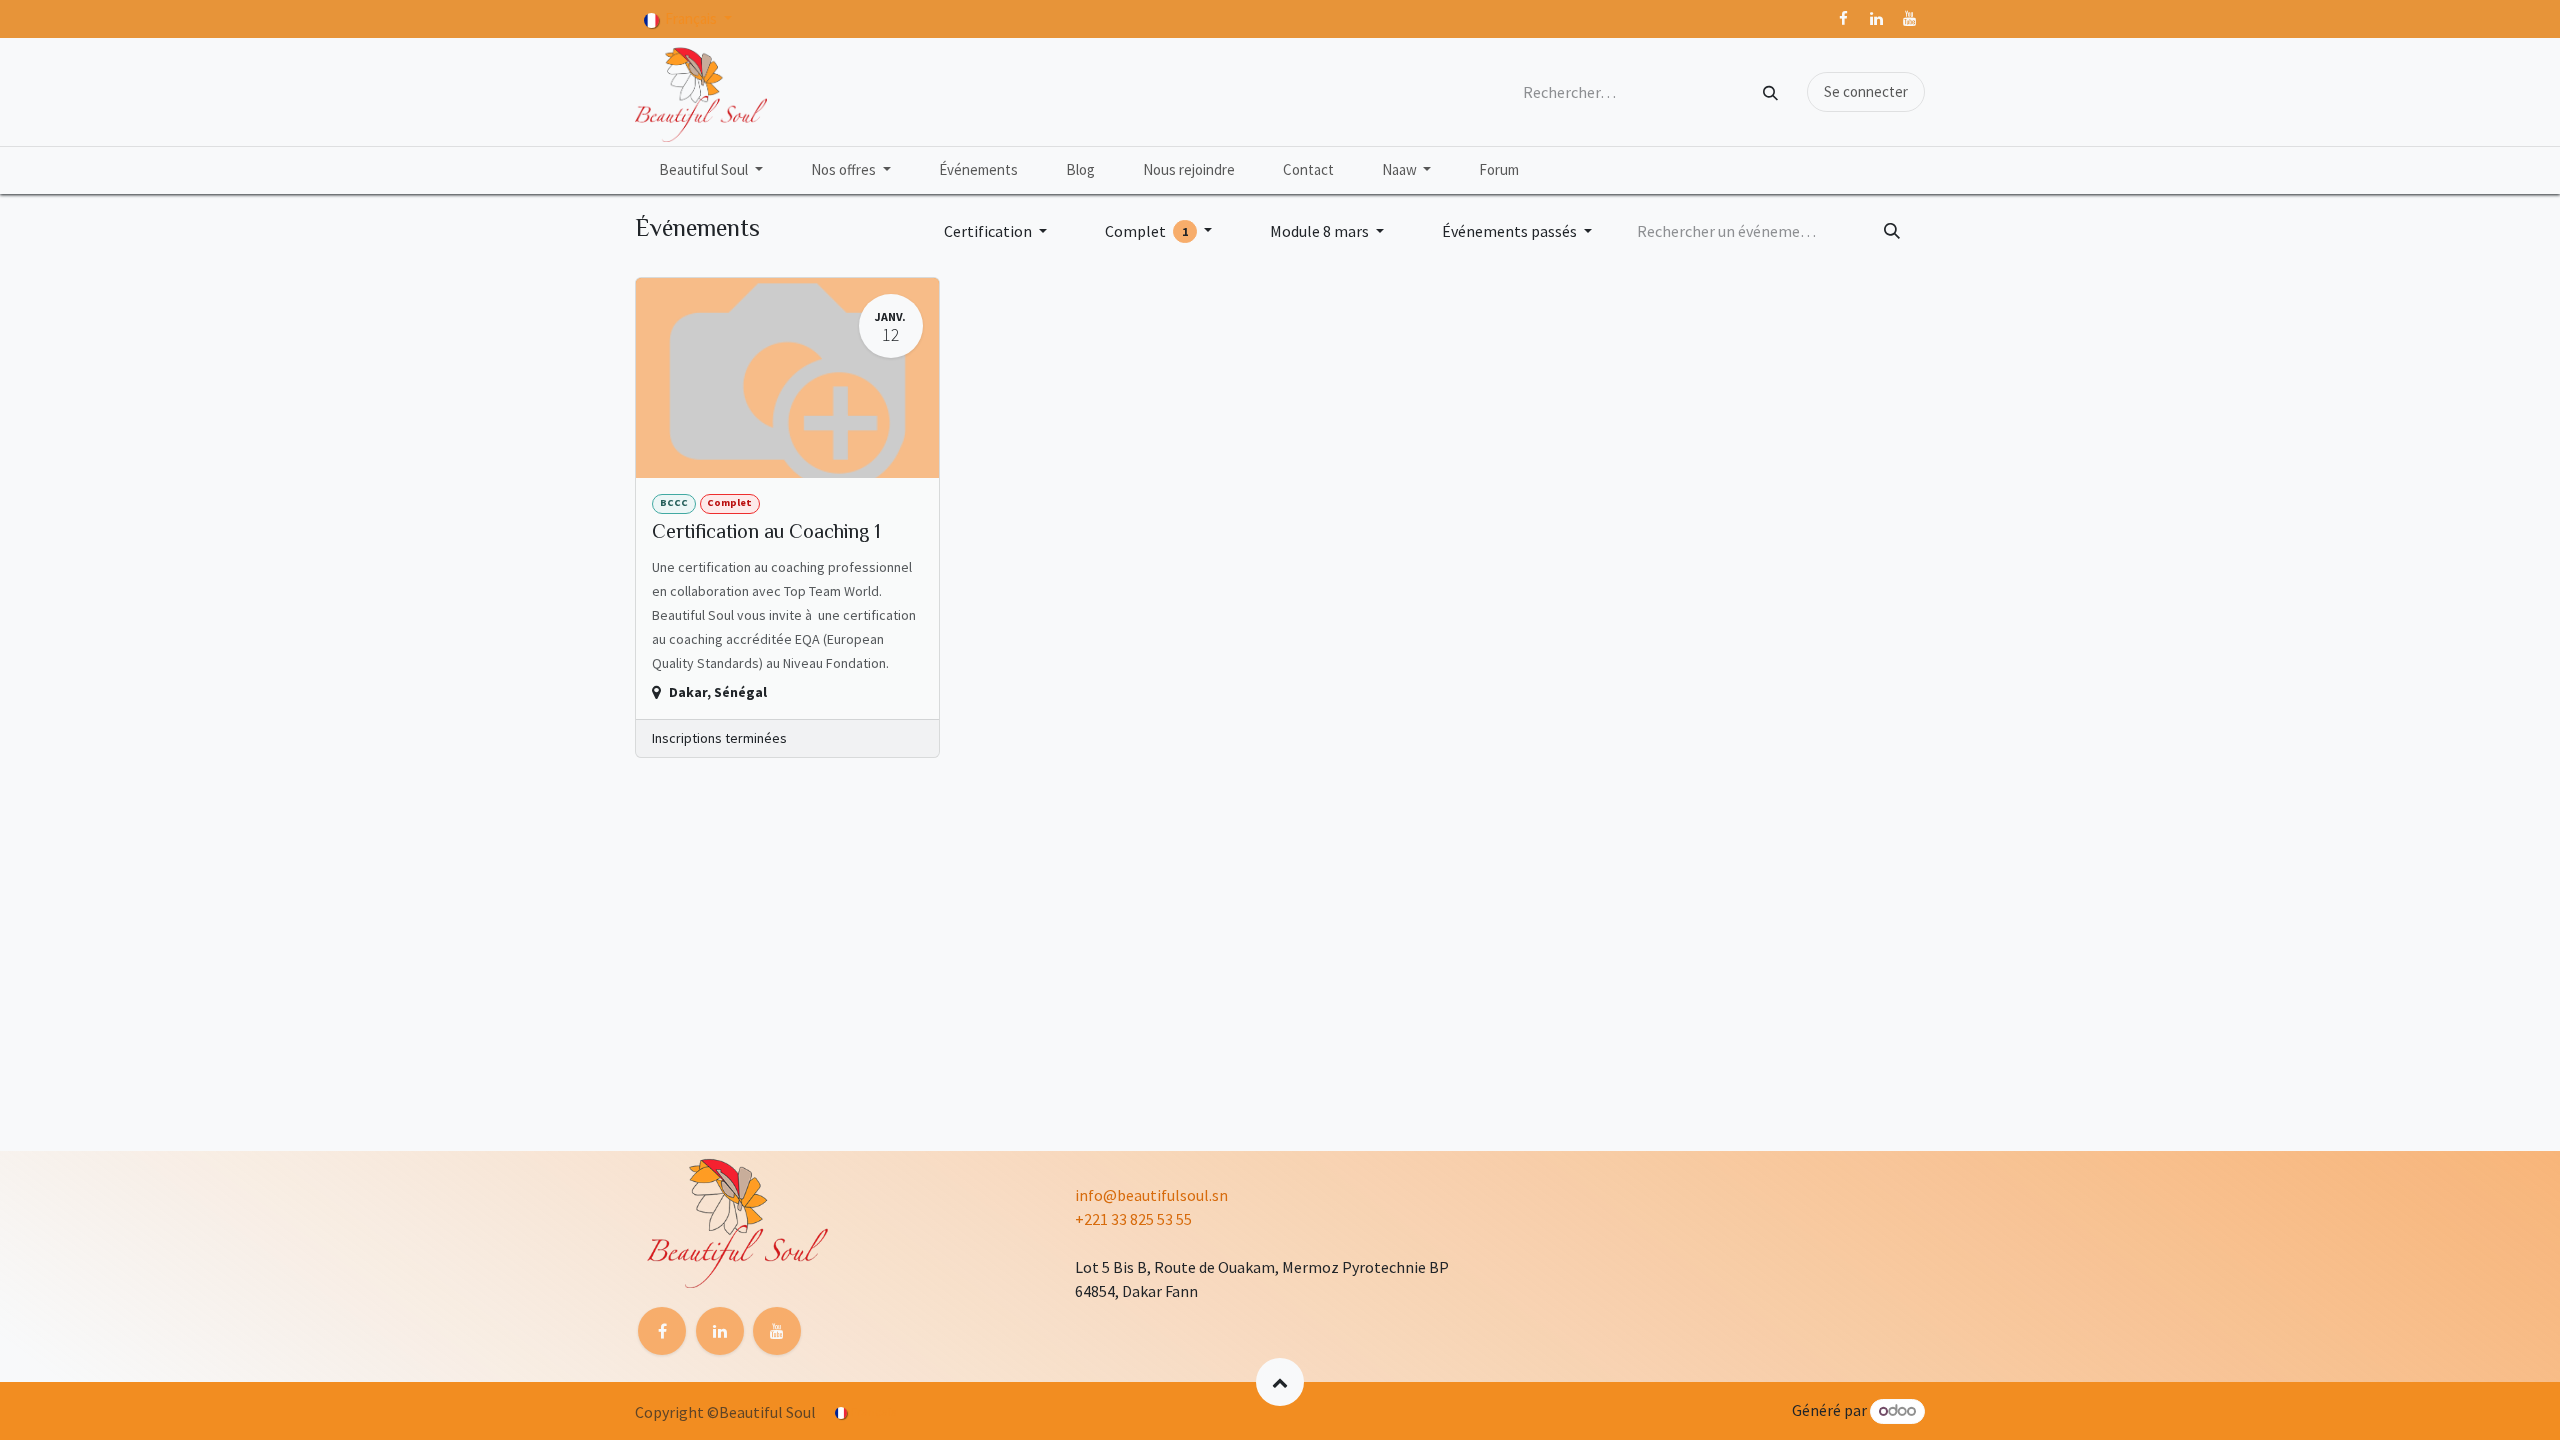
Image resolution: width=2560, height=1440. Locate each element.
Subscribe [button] (1418, 931)
